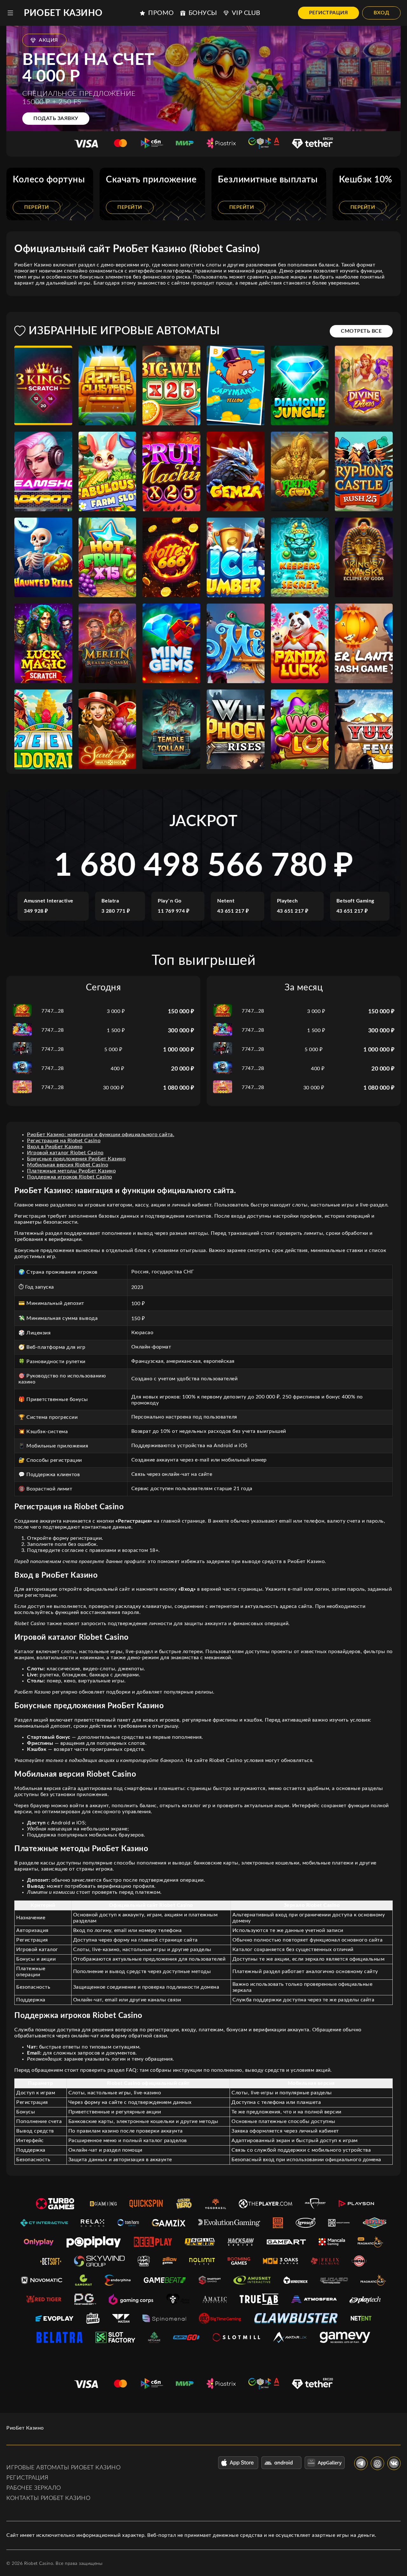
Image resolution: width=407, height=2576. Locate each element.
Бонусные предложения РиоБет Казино (76, 1159)
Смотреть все (361, 331)
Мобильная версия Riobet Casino (68, 1165)
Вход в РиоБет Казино (55, 1147)
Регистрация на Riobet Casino (64, 1141)
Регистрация (329, 13)
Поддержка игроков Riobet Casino (70, 1177)
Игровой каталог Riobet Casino (65, 1153)
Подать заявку (56, 118)
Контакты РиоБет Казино (48, 2498)
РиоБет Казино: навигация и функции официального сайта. (101, 1135)
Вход (381, 13)
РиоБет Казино (63, 13)
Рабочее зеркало (34, 2488)
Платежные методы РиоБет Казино (71, 1171)
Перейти (37, 207)
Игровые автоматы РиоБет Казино (63, 2468)
